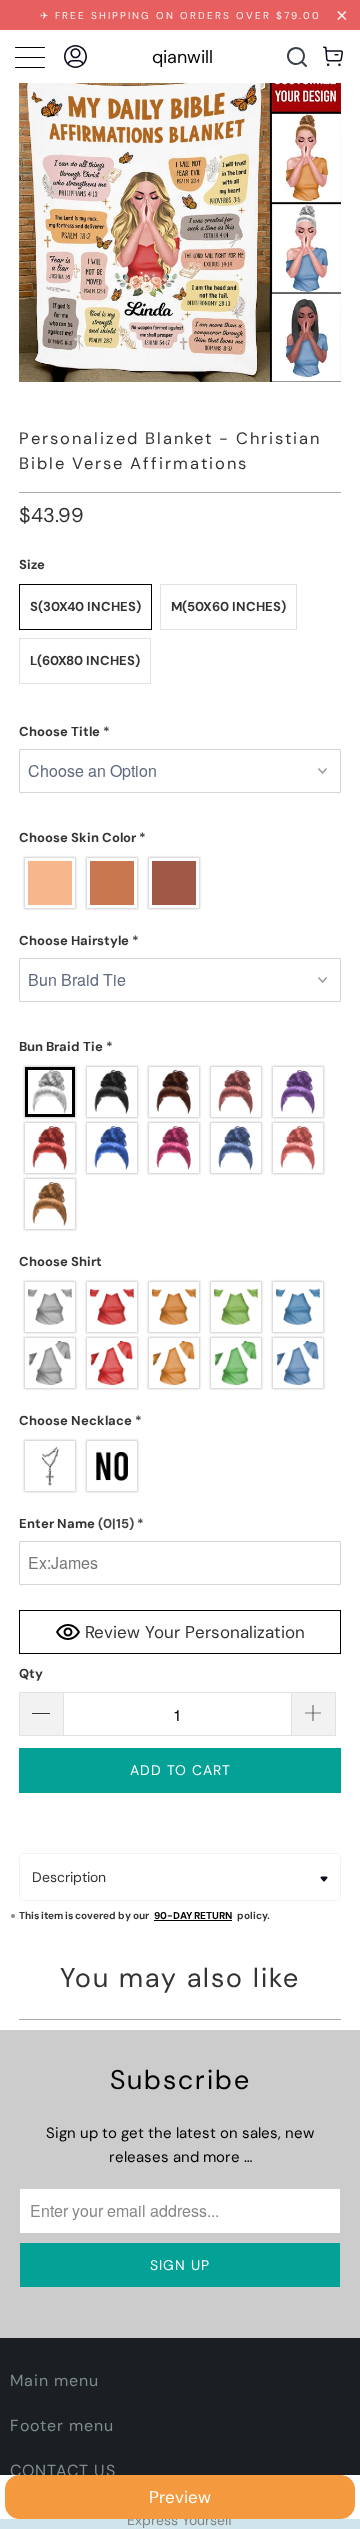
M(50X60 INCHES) (228, 606)
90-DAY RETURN (193, 1915)
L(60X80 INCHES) (85, 660)
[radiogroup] (180, 883)
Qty (31, 1673)
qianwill (182, 57)
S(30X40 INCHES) (85, 606)
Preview (180, 2497)
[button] (180, 732)
